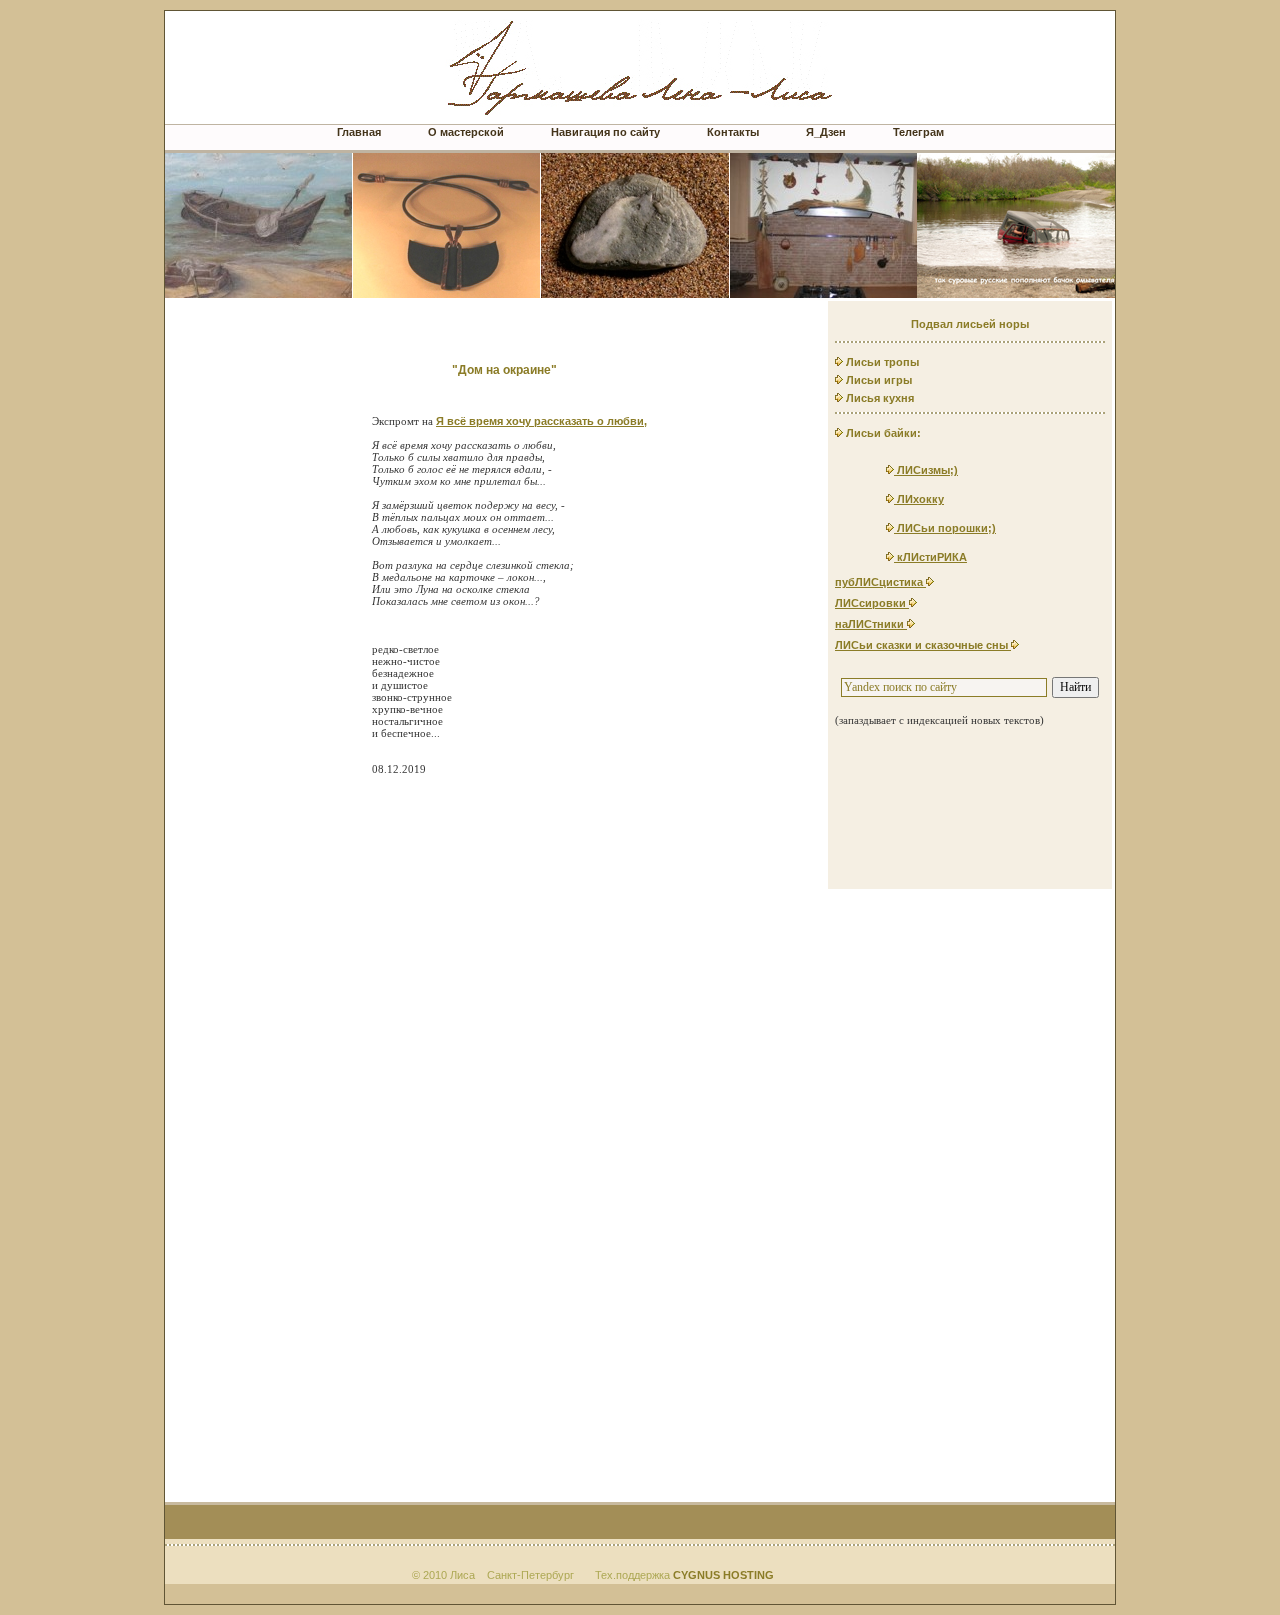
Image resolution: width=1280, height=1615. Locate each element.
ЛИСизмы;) (926, 470)
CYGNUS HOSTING (723, 1575)
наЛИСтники (871, 624)
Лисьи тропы (881, 362)
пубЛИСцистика (880, 582)
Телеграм (918, 132)
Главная (359, 132)
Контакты (733, 132)
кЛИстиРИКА (930, 557)
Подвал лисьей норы (970, 324)
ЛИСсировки (872, 603)
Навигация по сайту (607, 132)
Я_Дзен (826, 132)
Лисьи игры (877, 380)
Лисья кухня (878, 398)
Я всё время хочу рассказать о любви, (541, 421)
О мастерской (466, 132)
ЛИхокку (919, 499)
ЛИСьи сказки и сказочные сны (923, 645)
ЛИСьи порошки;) (945, 528)
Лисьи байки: (882, 433)
